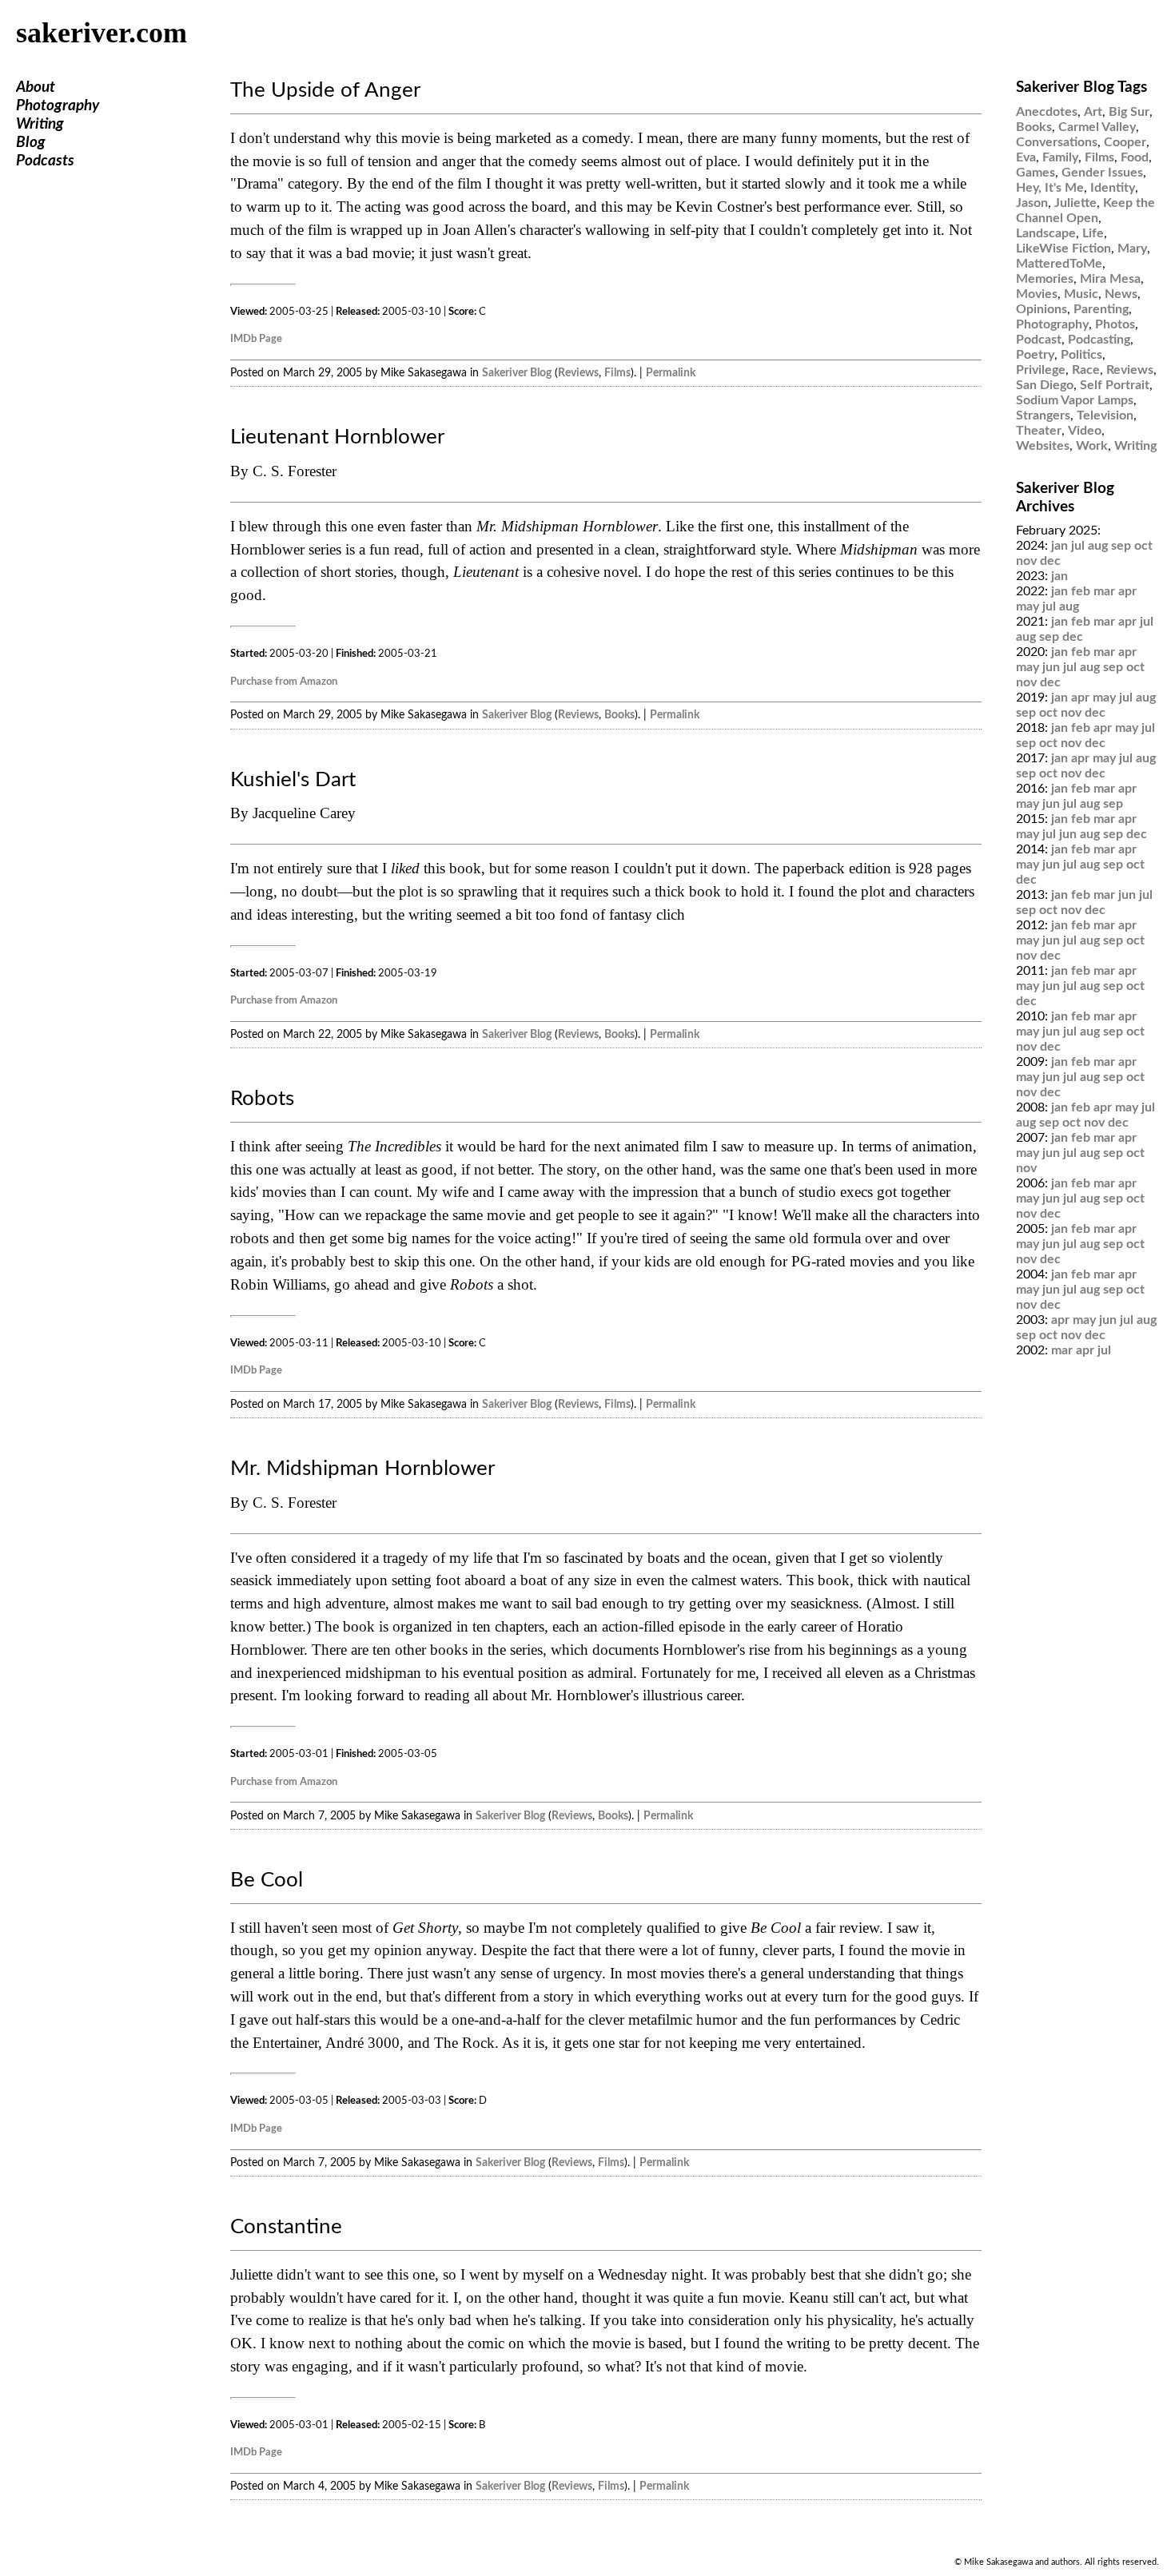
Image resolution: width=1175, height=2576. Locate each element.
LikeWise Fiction (1063, 248)
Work (1092, 446)
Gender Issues (1102, 173)
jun (1051, 667)
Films (617, 373)
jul (1078, 546)
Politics (1081, 355)
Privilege (1041, 370)
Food (1135, 157)
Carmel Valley (1097, 127)
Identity (1113, 188)
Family (1060, 157)
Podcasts (45, 161)
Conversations (1057, 142)
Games (1036, 173)
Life (1093, 233)
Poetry (1035, 355)
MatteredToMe (1059, 264)
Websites (1043, 446)
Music (1081, 294)
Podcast (1039, 340)
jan (1059, 546)
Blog (31, 143)
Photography (58, 106)
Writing (40, 124)
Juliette (1075, 203)
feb (1081, 591)
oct (1143, 546)
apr (1127, 591)
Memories (1045, 279)
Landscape (1046, 233)
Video (1085, 431)
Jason (1032, 203)
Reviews (578, 373)
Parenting (1101, 309)
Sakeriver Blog (517, 373)
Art (1093, 112)
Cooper (1125, 142)
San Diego (1045, 385)
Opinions (1042, 309)
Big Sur (1129, 112)
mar (1104, 591)
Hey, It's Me (1050, 188)
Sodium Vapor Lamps (1075, 400)
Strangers (1043, 415)
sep (1121, 546)
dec (1050, 561)
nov (1026, 561)
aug (1098, 546)
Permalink (671, 373)
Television (1105, 415)
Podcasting (1099, 340)
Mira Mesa (1110, 279)
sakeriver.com (102, 33)
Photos (1115, 324)
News (1121, 294)
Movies (1037, 294)
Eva (1026, 157)
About (36, 87)
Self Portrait (1115, 385)
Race (1086, 370)
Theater (1039, 431)
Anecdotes (1047, 112)
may (1028, 606)
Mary (1132, 248)
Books (619, 715)
